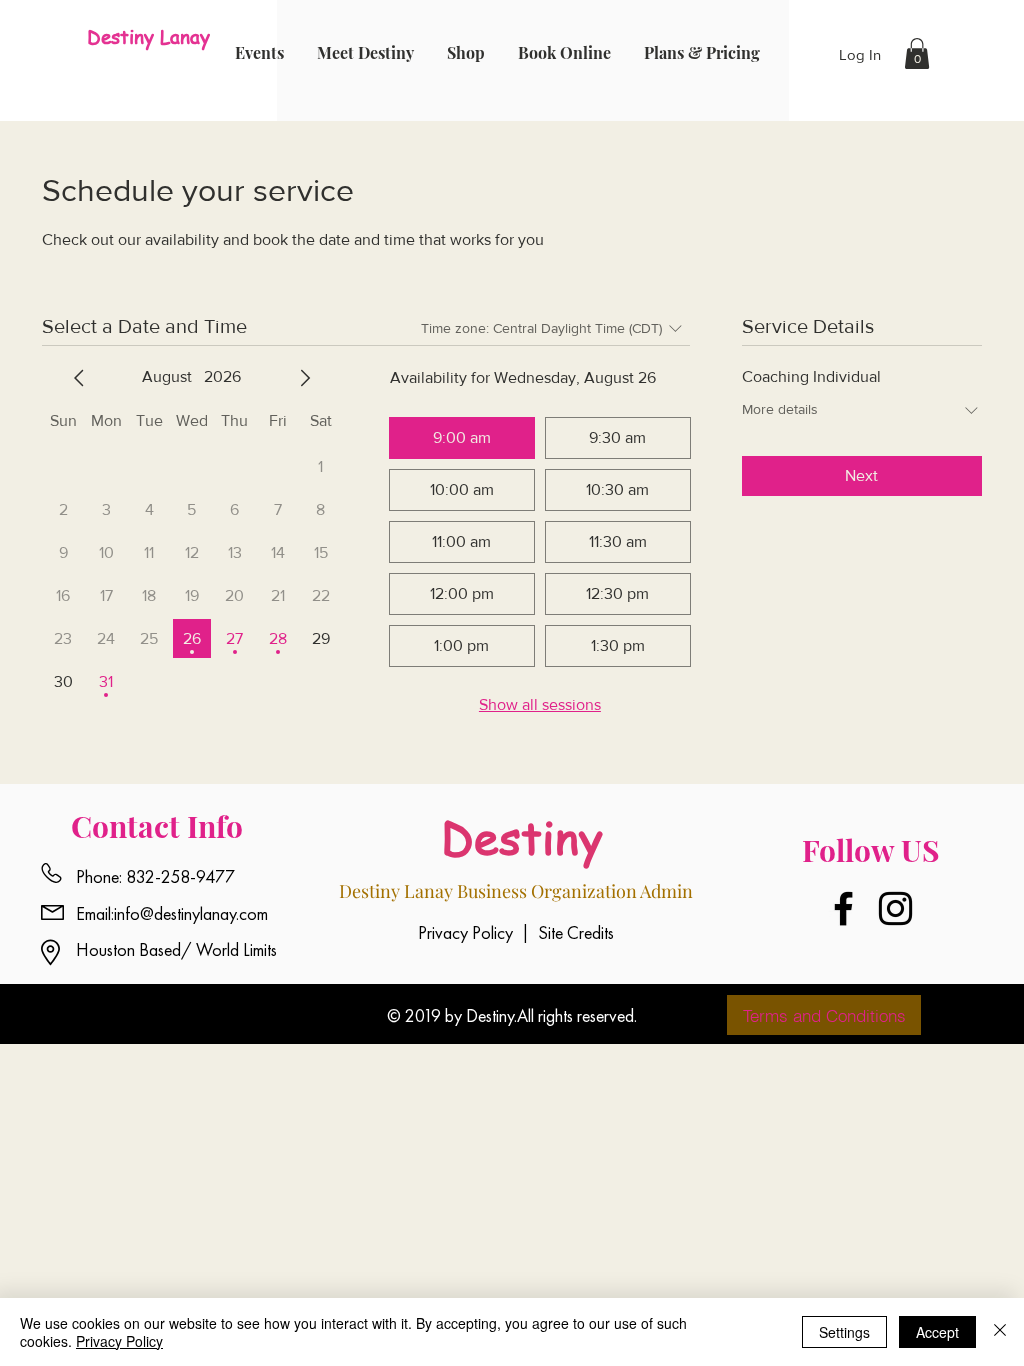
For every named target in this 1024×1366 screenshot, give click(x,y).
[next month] (305, 378)
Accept (937, 1332)
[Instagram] (895, 908)
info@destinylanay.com (191, 913)
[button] (917, 53)
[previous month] (79, 378)
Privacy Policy (119, 1341)
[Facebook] (843, 908)
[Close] (1000, 1332)
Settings (844, 1332)
